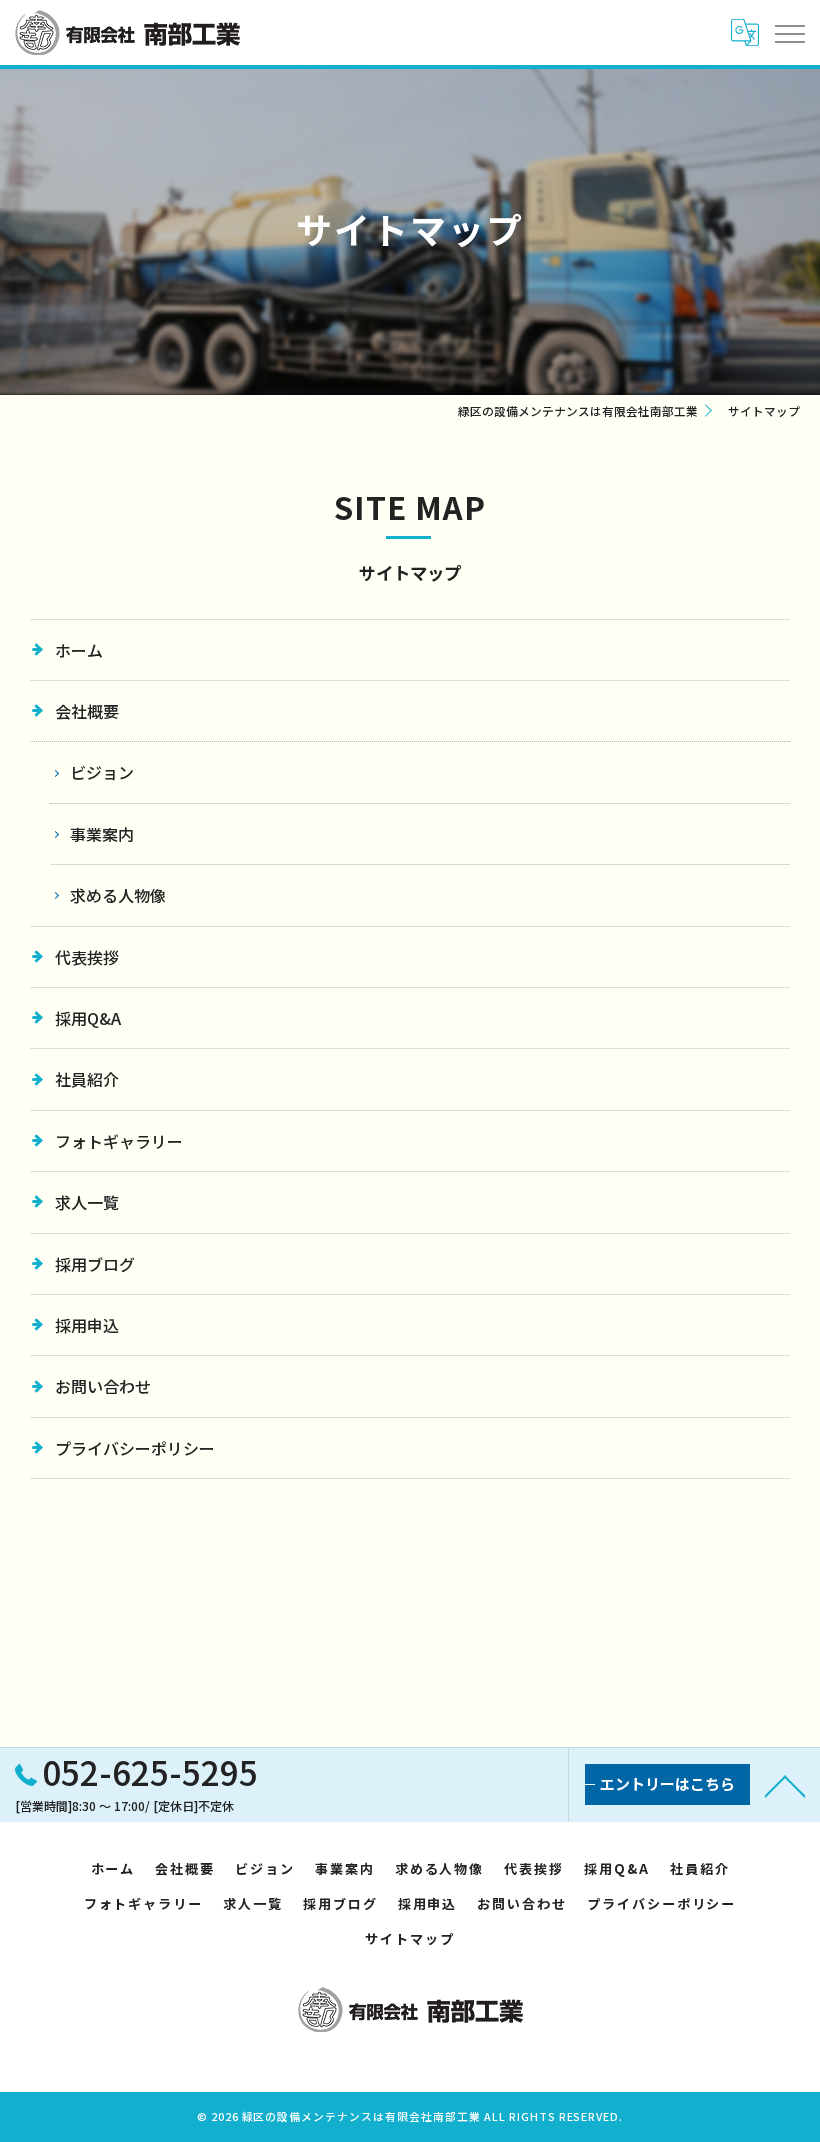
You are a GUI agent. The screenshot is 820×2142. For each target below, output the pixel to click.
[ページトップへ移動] (785, 1785)
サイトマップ (410, 1938)
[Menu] (789, 32)
